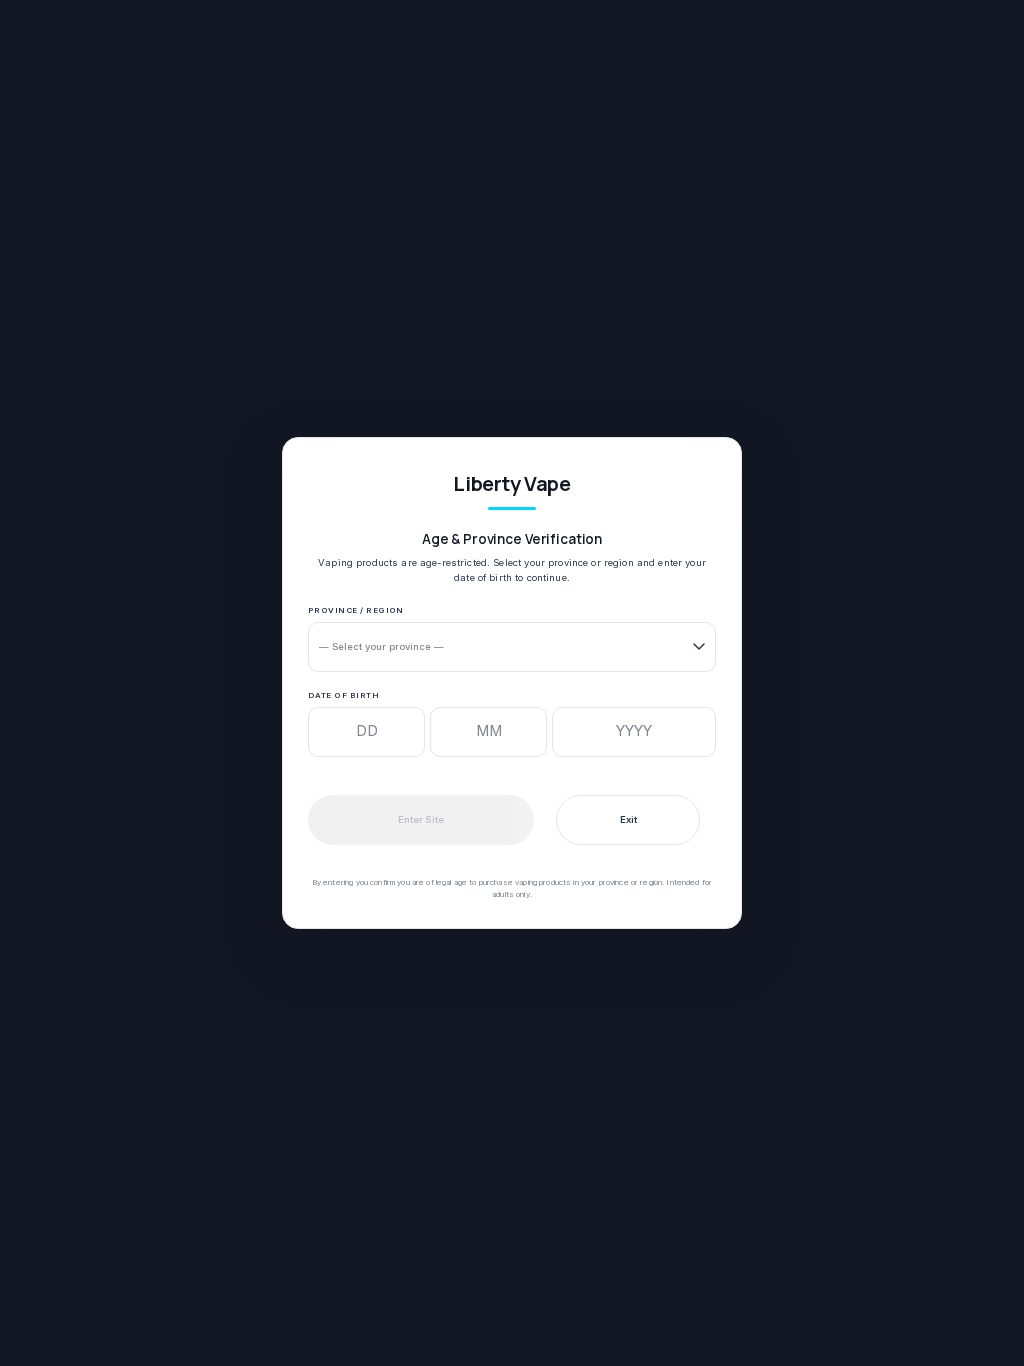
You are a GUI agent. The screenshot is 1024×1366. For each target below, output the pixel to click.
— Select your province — (381, 646)
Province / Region (356, 610)
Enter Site (421, 819)
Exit (628, 819)
